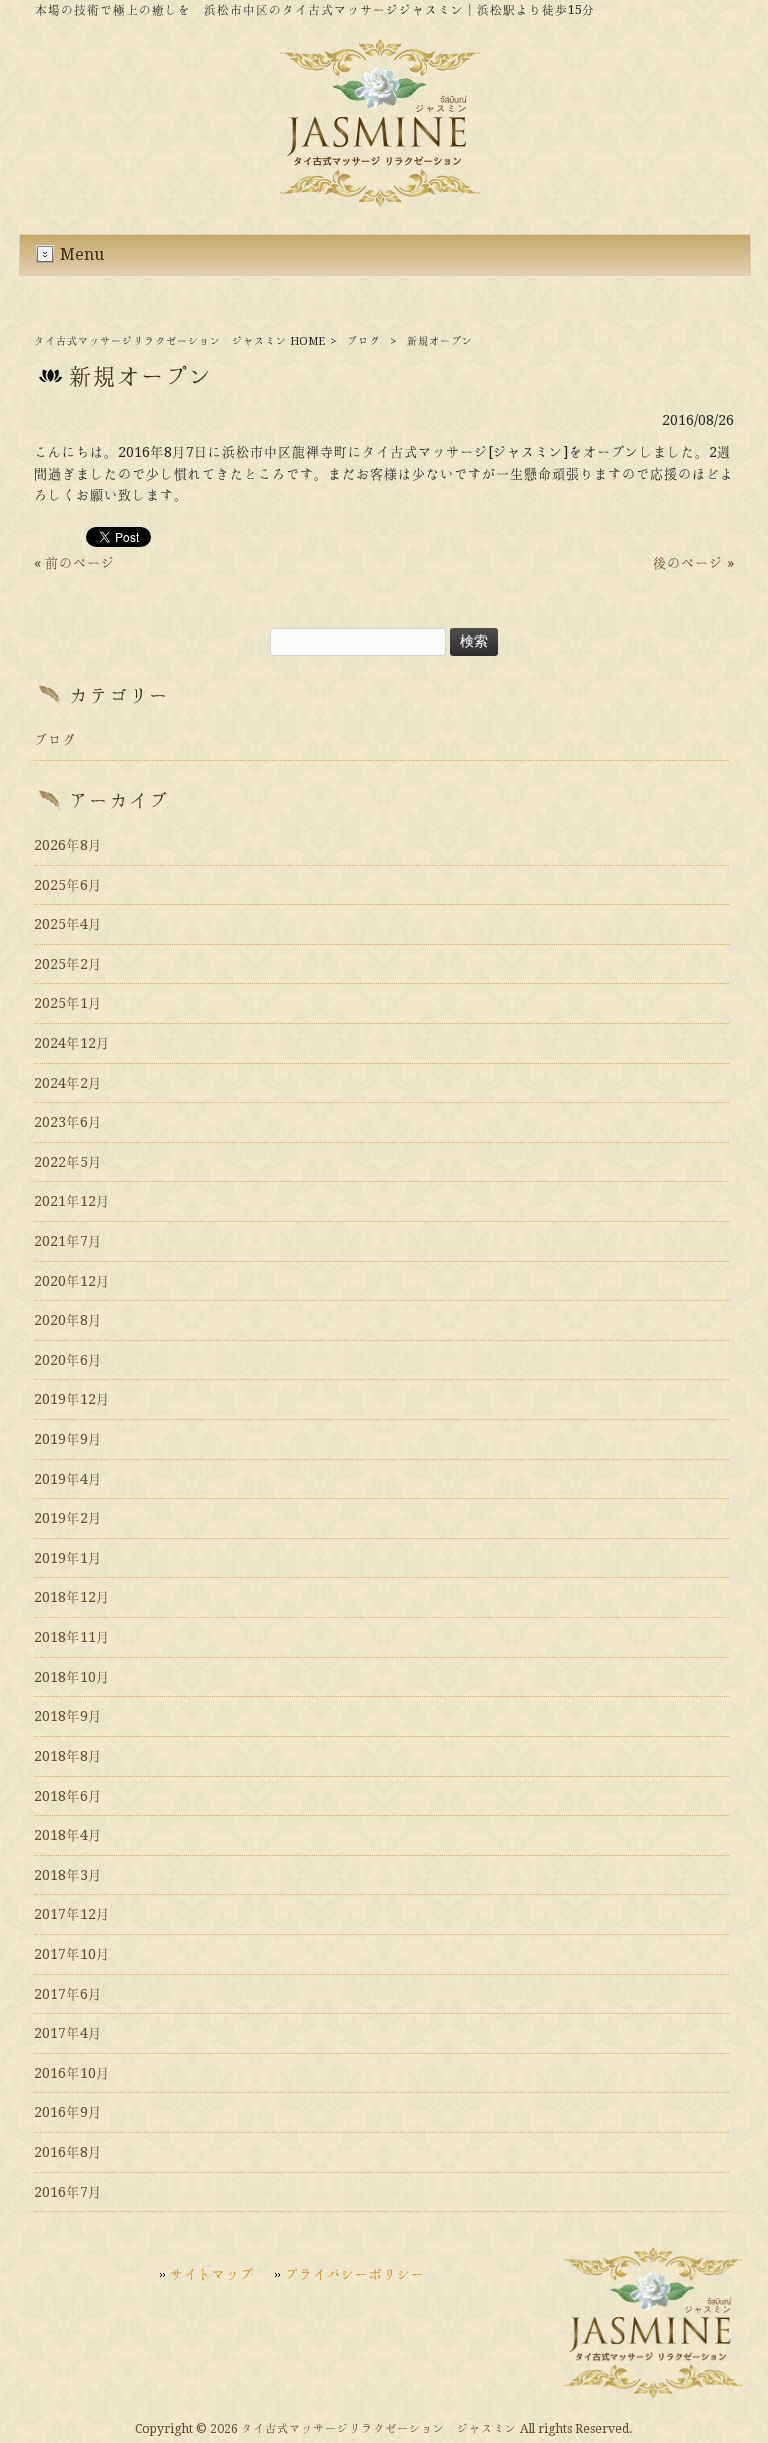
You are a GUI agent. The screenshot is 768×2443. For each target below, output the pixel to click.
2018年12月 (72, 1597)
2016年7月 (68, 2192)
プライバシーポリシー (355, 2274)
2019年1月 (68, 1558)
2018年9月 (68, 1716)
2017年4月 (68, 2033)
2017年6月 (68, 1994)
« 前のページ (74, 563)
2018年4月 (68, 1835)
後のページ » (693, 563)
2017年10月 (72, 1954)
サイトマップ (212, 2274)
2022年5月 (68, 1162)
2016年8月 (68, 2152)
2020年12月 (72, 1281)
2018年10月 (72, 1677)
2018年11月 (72, 1637)
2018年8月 (68, 1756)
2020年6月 (68, 1360)
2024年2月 (68, 1083)
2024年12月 (72, 1043)
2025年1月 (68, 1003)
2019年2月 (68, 1518)
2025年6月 (68, 885)
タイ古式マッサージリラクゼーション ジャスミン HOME (179, 341)
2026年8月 (68, 845)
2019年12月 (72, 1399)
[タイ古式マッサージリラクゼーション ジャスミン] (380, 202)
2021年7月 (68, 1241)
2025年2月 (68, 964)
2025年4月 (68, 924)
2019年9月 (68, 1439)
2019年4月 (68, 1479)
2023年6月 (68, 1122)
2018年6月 (68, 1796)
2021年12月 (72, 1201)
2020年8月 (68, 1320)
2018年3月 (68, 1875)
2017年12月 (72, 1914)
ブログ (363, 341)
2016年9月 (68, 2112)
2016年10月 (72, 2073)
